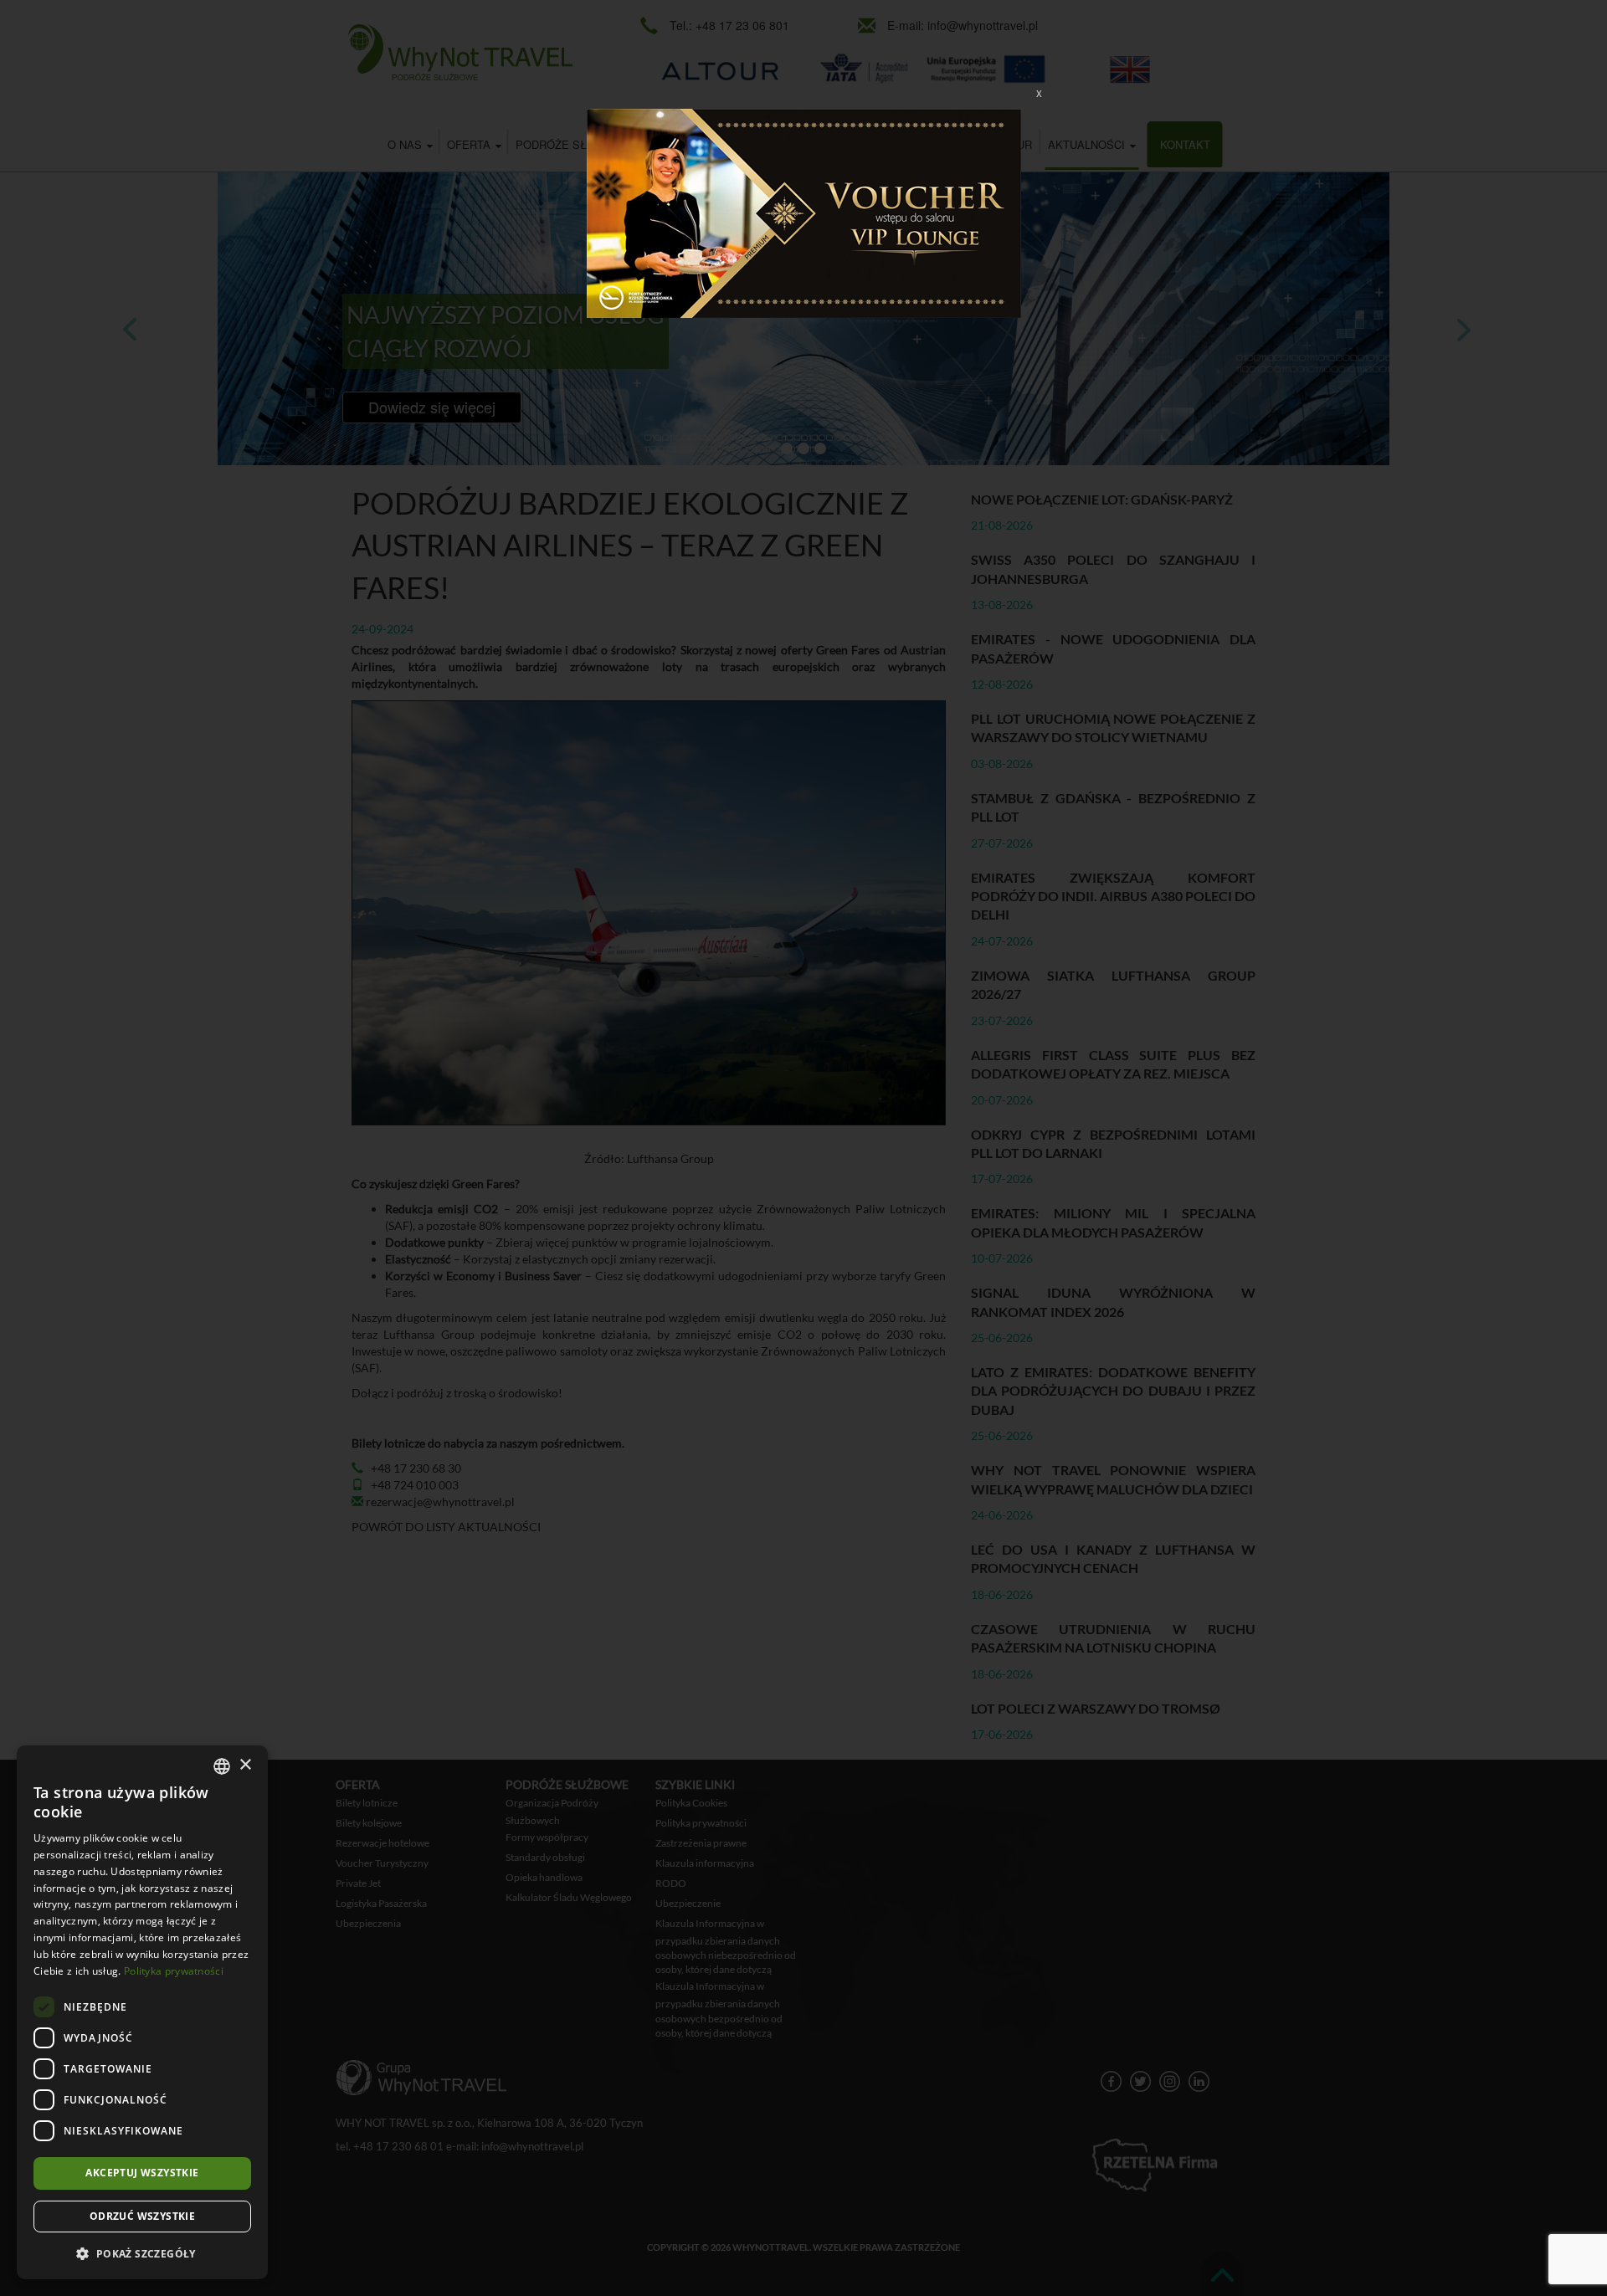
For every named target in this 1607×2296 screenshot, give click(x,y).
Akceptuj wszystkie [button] (142, 2173)
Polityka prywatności (174, 1971)
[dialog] (142, 2012)
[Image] (804, 212)
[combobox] (222, 1766)
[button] (142, 2253)
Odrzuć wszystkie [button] (142, 2216)
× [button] (245, 1765)
